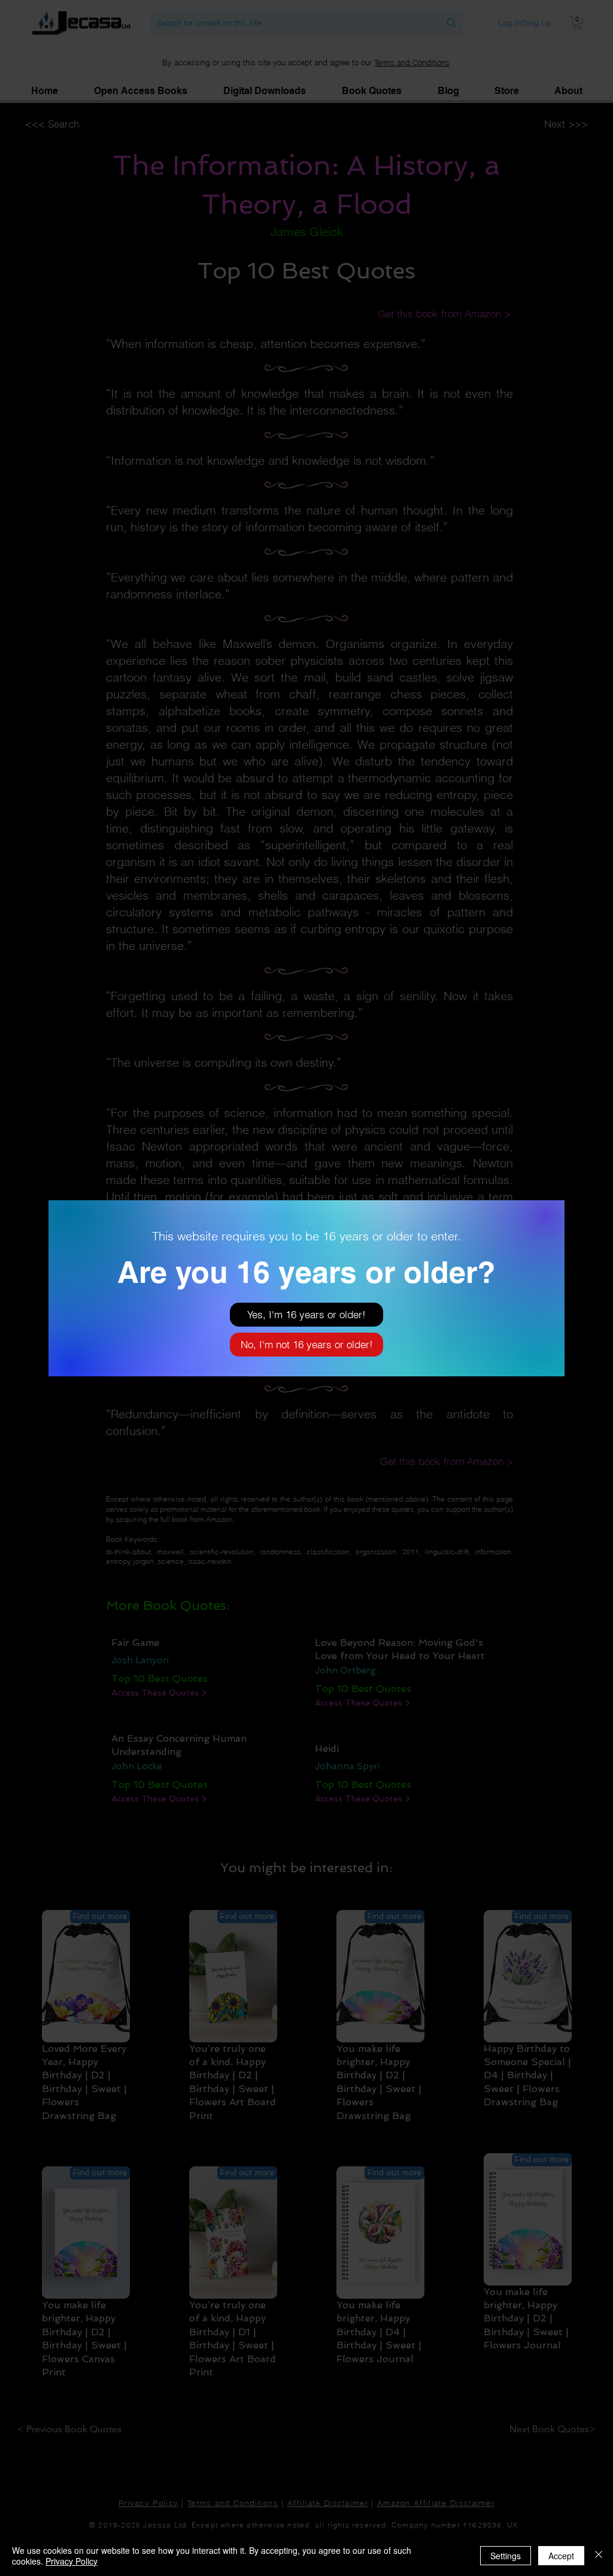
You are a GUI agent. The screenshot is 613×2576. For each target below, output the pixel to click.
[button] (306, 1315)
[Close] (599, 2556)
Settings (506, 2556)
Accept (561, 2556)
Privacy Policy (72, 2561)
